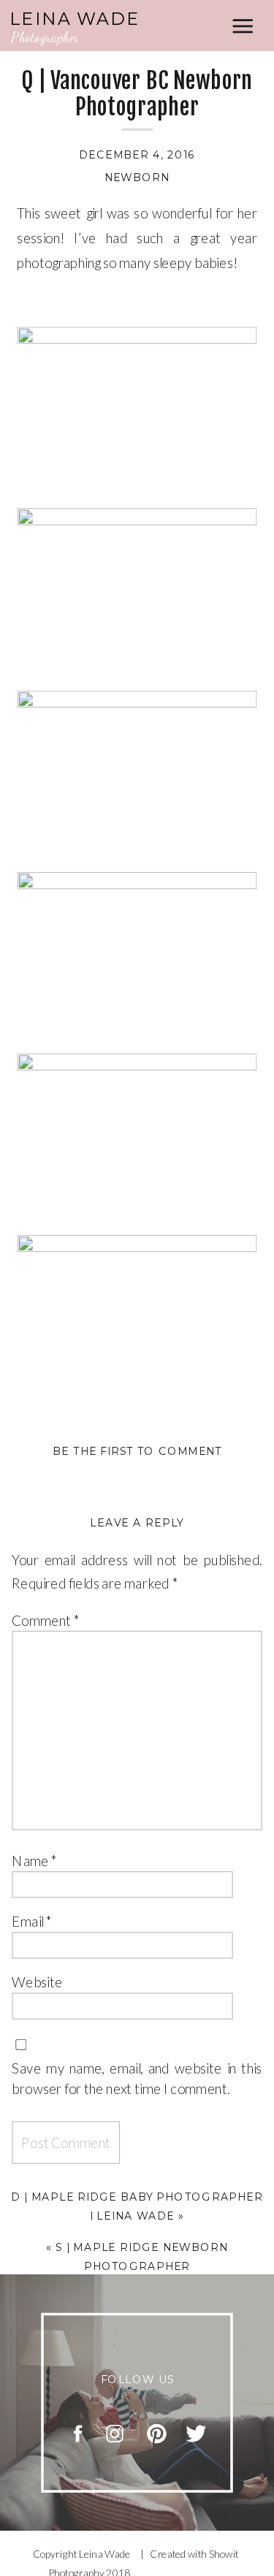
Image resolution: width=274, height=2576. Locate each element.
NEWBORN (137, 177)
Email (32, 1921)
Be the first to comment (137, 1451)
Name (34, 1860)
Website (37, 1981)
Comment (46, 1620)
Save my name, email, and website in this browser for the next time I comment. (137, 2077)
